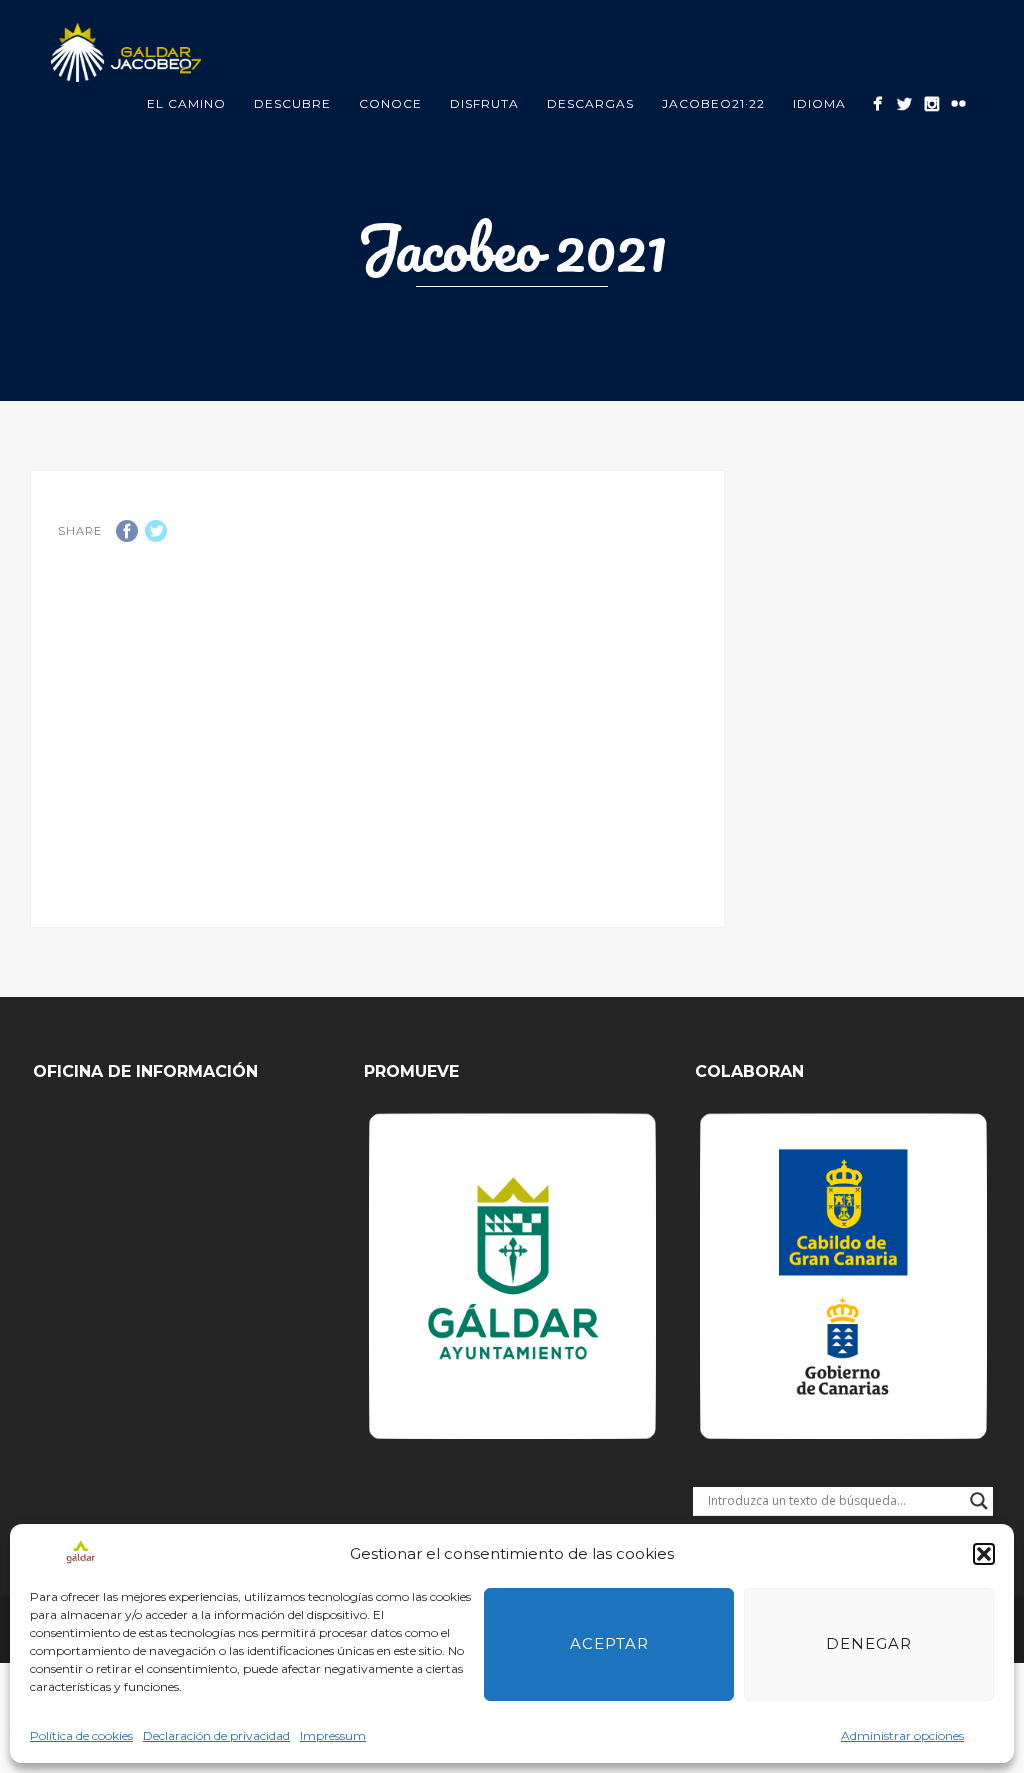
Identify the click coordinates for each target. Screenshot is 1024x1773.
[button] (984, 1554)
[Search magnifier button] (979, 1501)
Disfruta (484, 103)
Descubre (292, 103)
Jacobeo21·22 (713, 103)
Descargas (590, 103)
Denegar (869, 1643)
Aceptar (609, 1643)
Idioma (819, 103)
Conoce (390, 103)
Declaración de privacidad (216, 1735)
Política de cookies (81, 1735)
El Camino (186, 103)
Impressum (333, 1735)
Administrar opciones (902, 1735)
